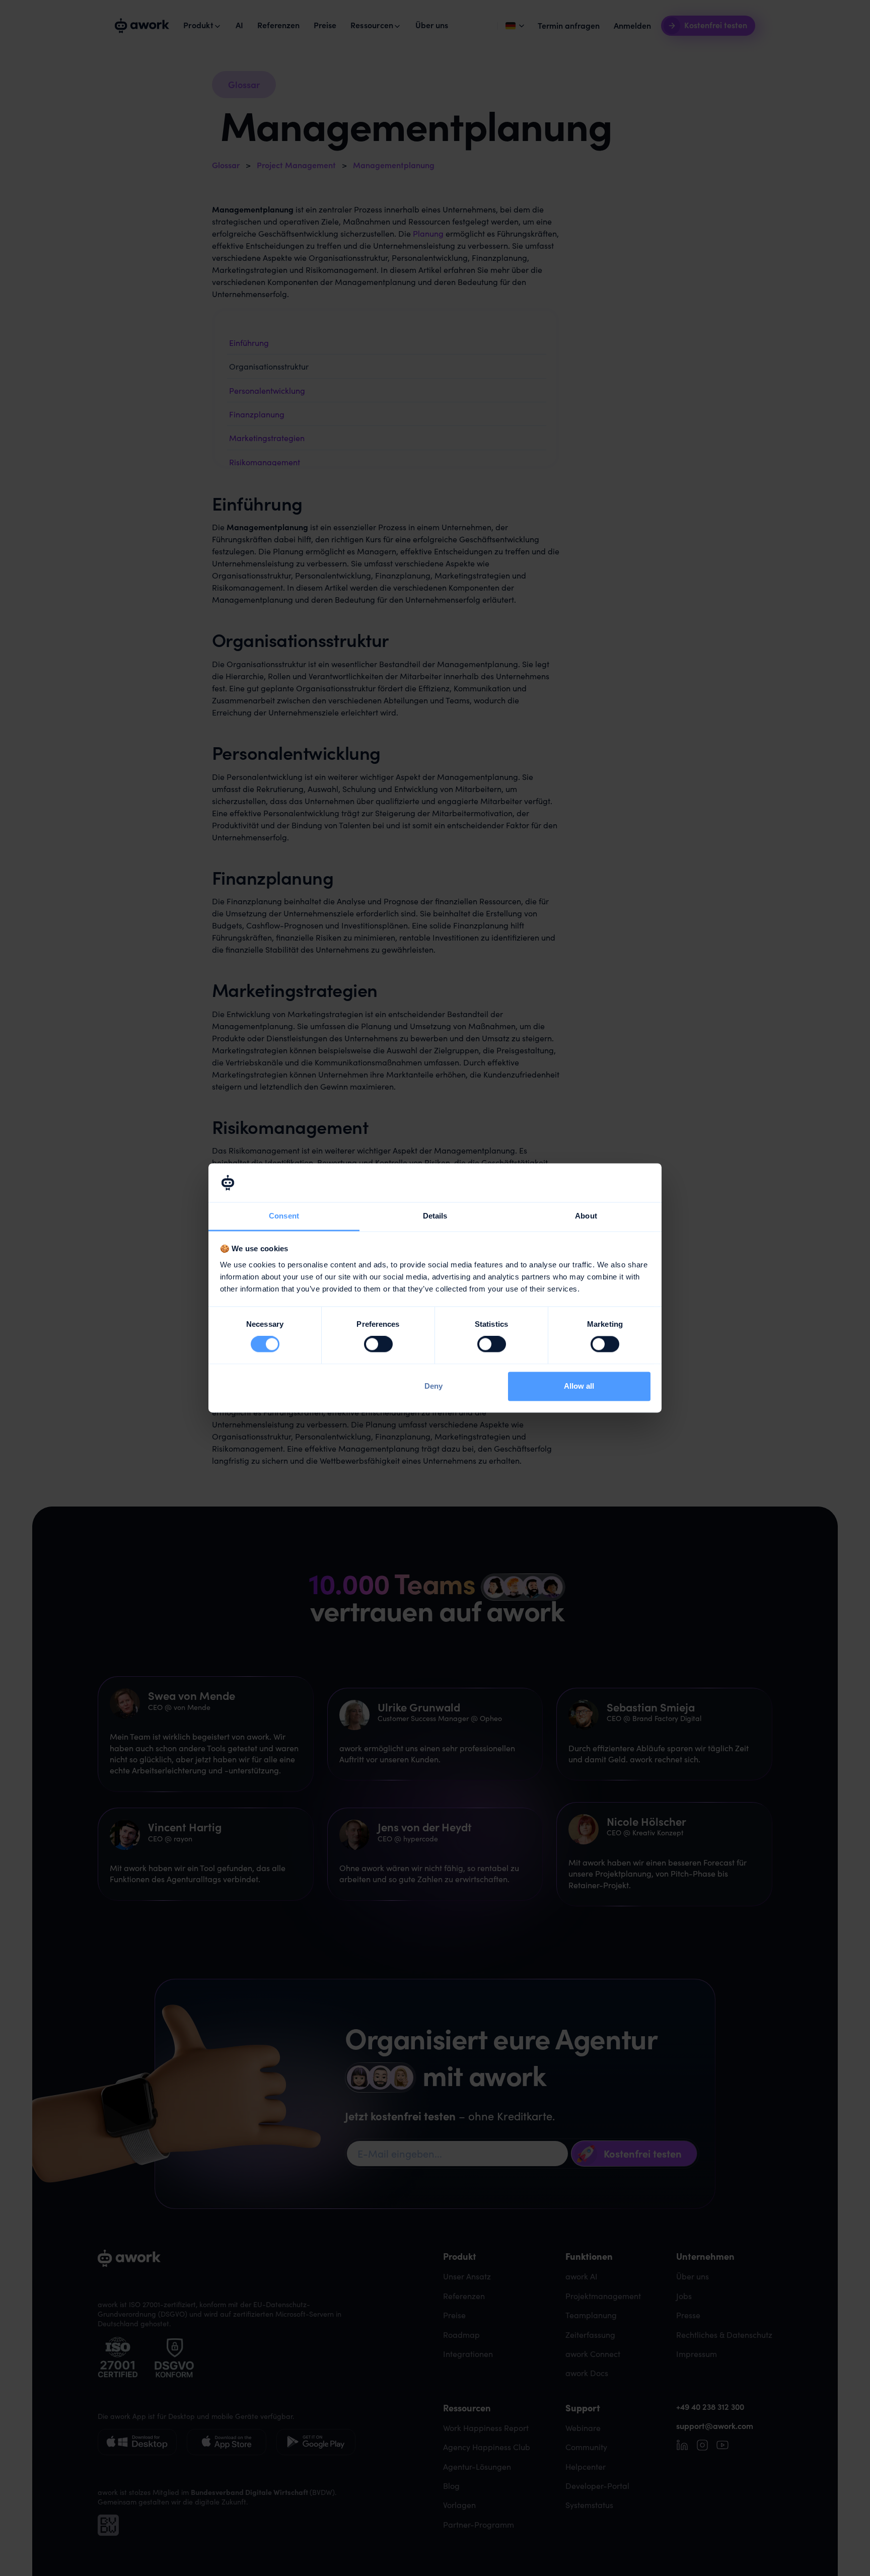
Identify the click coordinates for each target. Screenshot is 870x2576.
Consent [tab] (284, 1216)
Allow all (579, 1386)
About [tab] (586, 1216)
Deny (433, 1386)
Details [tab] (435, 1216)
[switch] (378, 1344)
